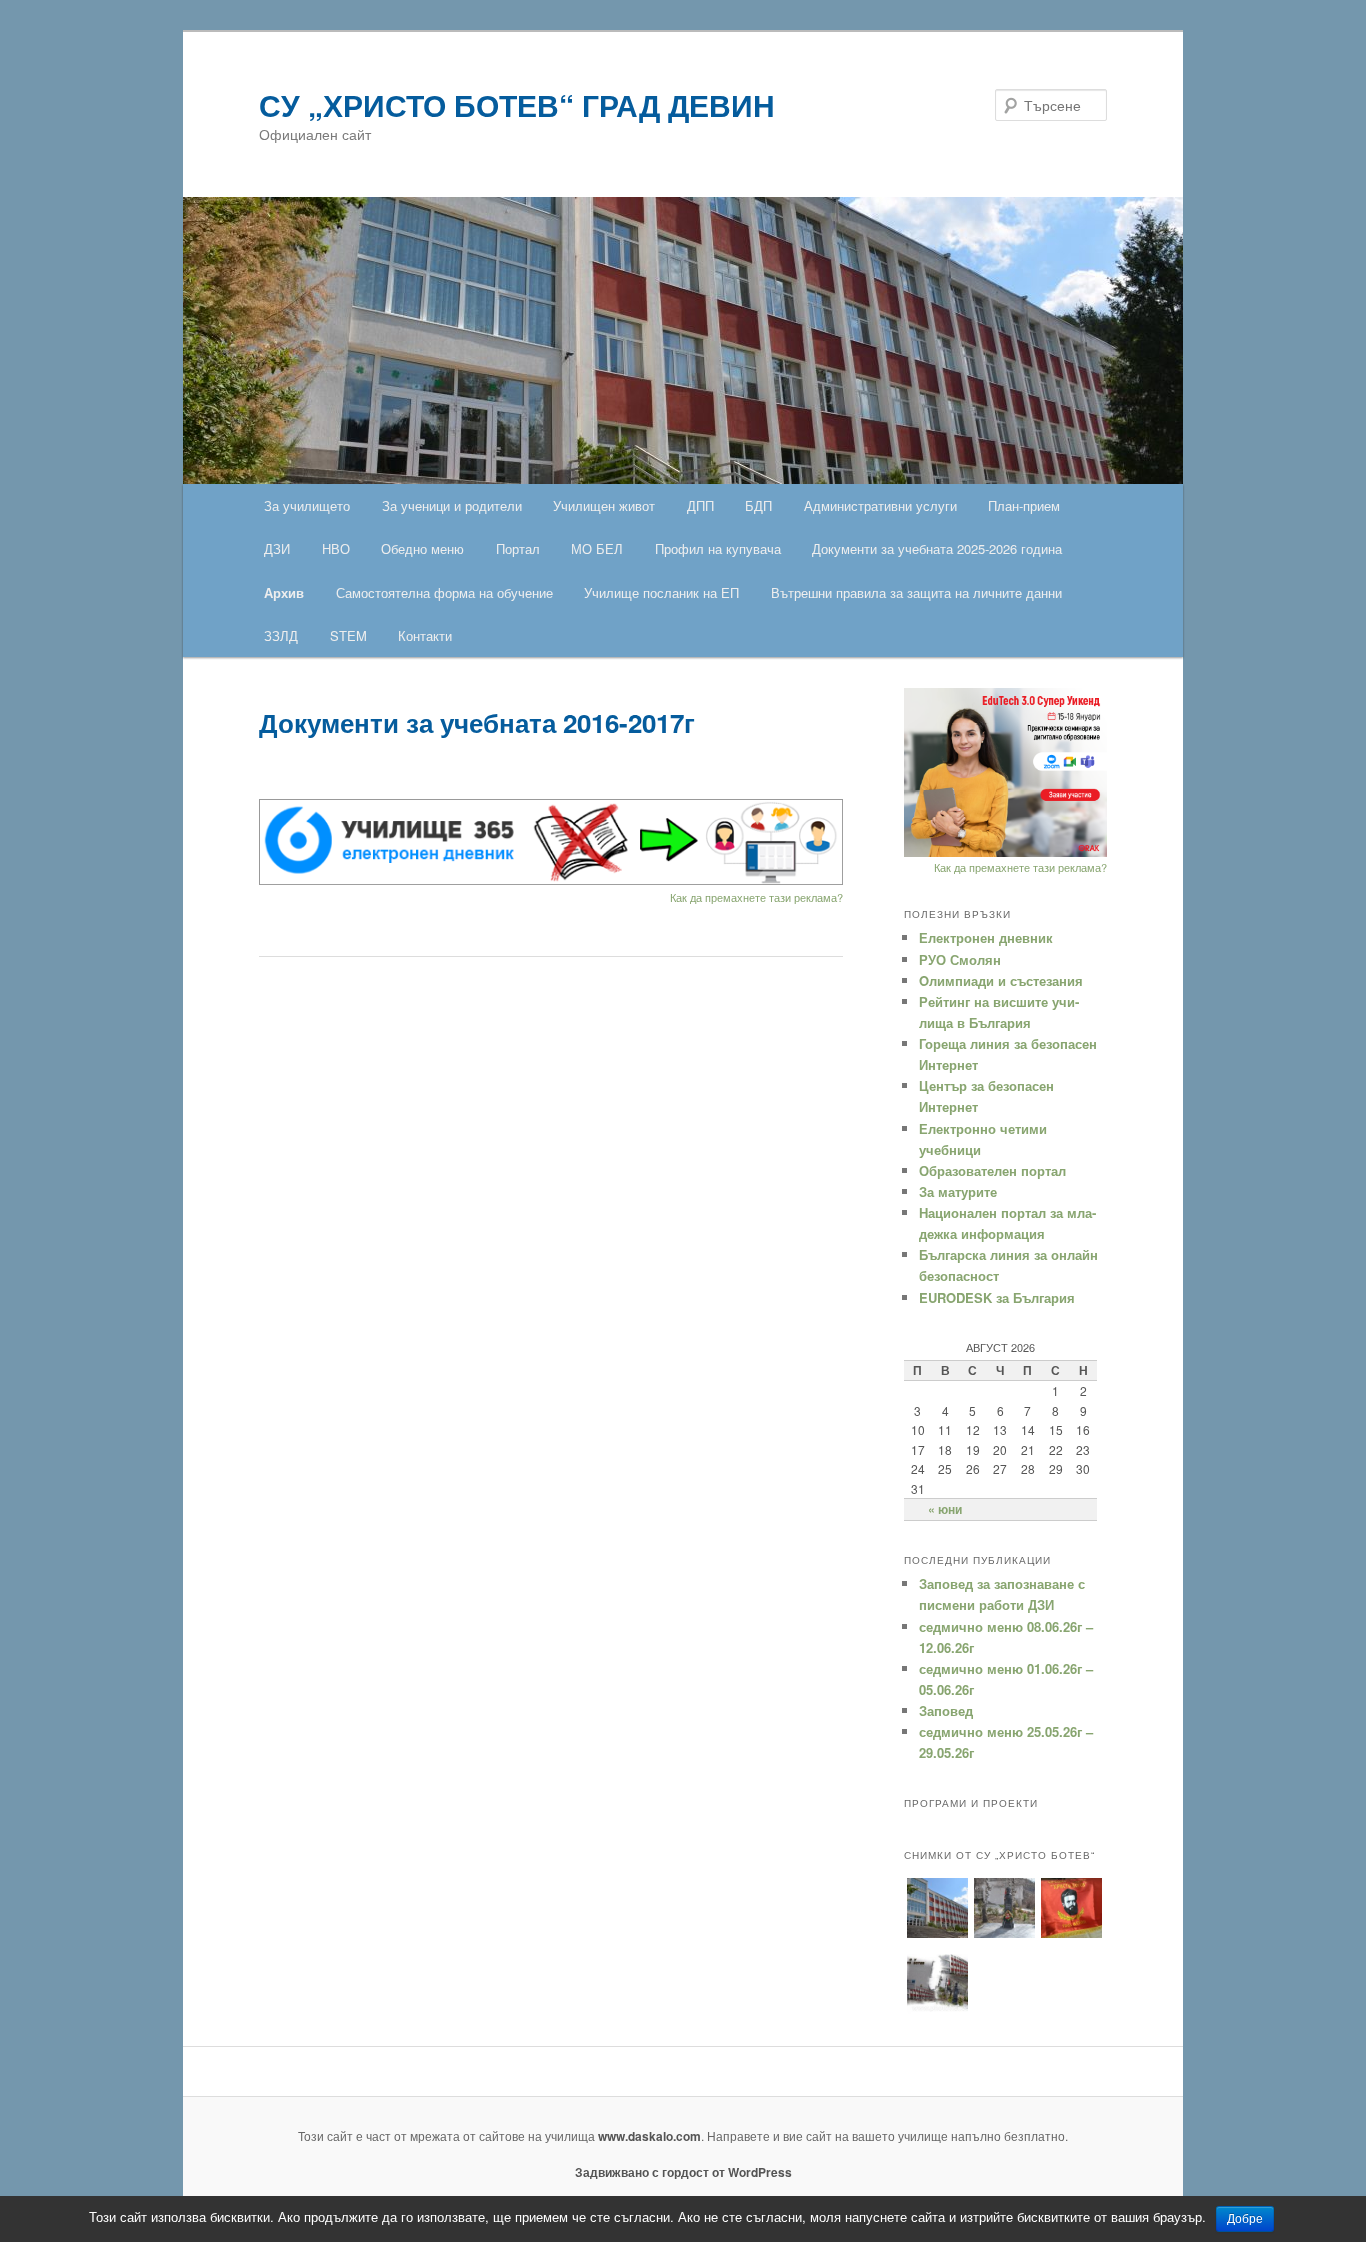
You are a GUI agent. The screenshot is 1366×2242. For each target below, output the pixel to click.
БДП (758, 505)
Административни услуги (880, 505)
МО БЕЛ (597, 548)
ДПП (700, 505)
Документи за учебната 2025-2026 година (937, 548)
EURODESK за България (997, 1297)
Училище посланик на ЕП (661, 592)
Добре (1245, 2219)
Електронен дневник (986, 937)
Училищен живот (604, 505)
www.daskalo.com (649, 2136)
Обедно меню (422, 548)
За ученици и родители (452, 505)
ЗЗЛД (281, 635)
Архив (284, 592)
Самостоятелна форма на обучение (444, 592)
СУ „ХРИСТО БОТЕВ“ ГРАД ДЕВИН (517, 104)
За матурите (958, 1191)
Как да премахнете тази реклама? (756, 897)
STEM (348, 635)
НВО (336, 548)
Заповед (946, 1710)
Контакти (425, 635)
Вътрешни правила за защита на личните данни (916, 592)
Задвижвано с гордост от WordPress (683, 2172)
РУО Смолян (960, 959)
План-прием (1024, 505)
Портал (518, 548)
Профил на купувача (718, 548)
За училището (307, 505)
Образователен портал (992, 1170)
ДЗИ (277, 548)
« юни (945, 1509)
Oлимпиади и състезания (1001, 980)
